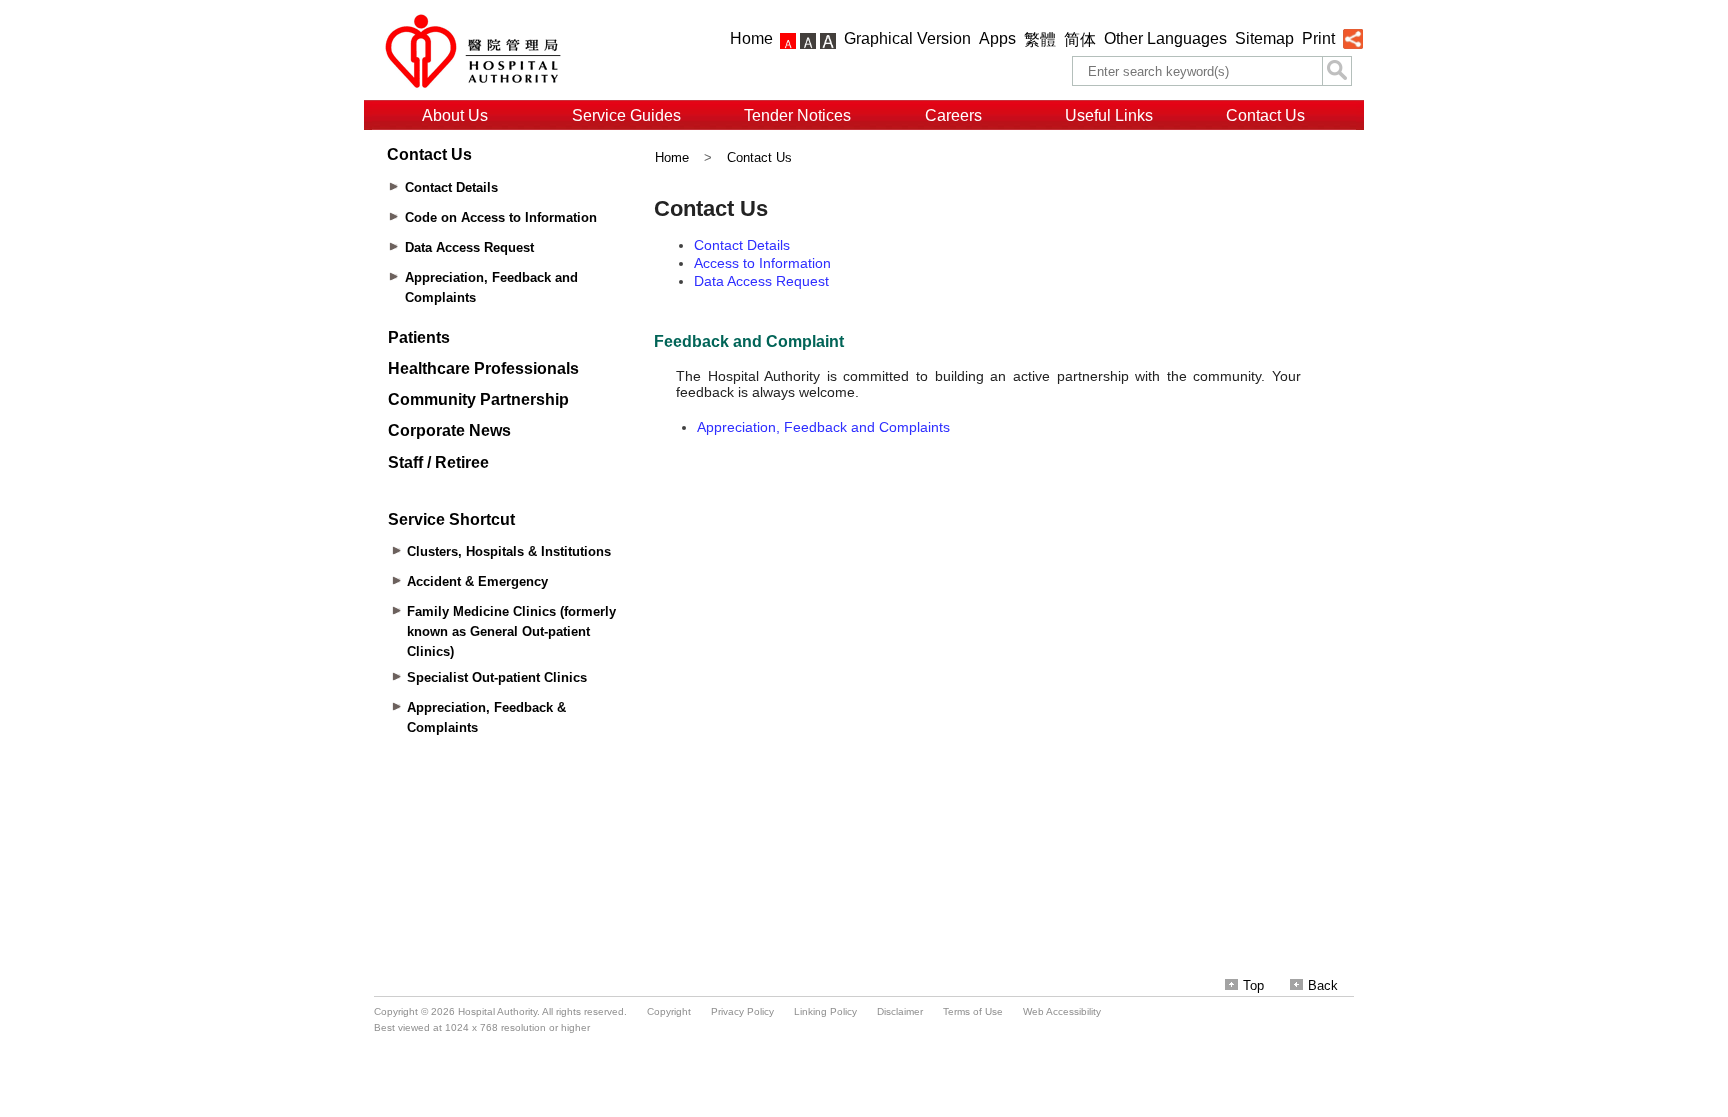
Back (1323, 985)
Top (1253, 985)
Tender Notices (797, 115)
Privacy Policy (742, 1011)
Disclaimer (900, 1011)
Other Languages (1165, 38)
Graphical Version (907, 38)
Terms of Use (973, 1011)
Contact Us (1265, 115)
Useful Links (1109, 115)
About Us (455, 115)
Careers (953, 115)
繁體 (1040, 39)
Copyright (669, 1011)
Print (1318, 38)
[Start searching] (1337, 71)
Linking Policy (825, 1011)
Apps (997, 38)
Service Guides (626, 115)
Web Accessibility (1062, 1011)
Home (751, 38)
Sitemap (1264, 38)
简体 (1080, 39)
